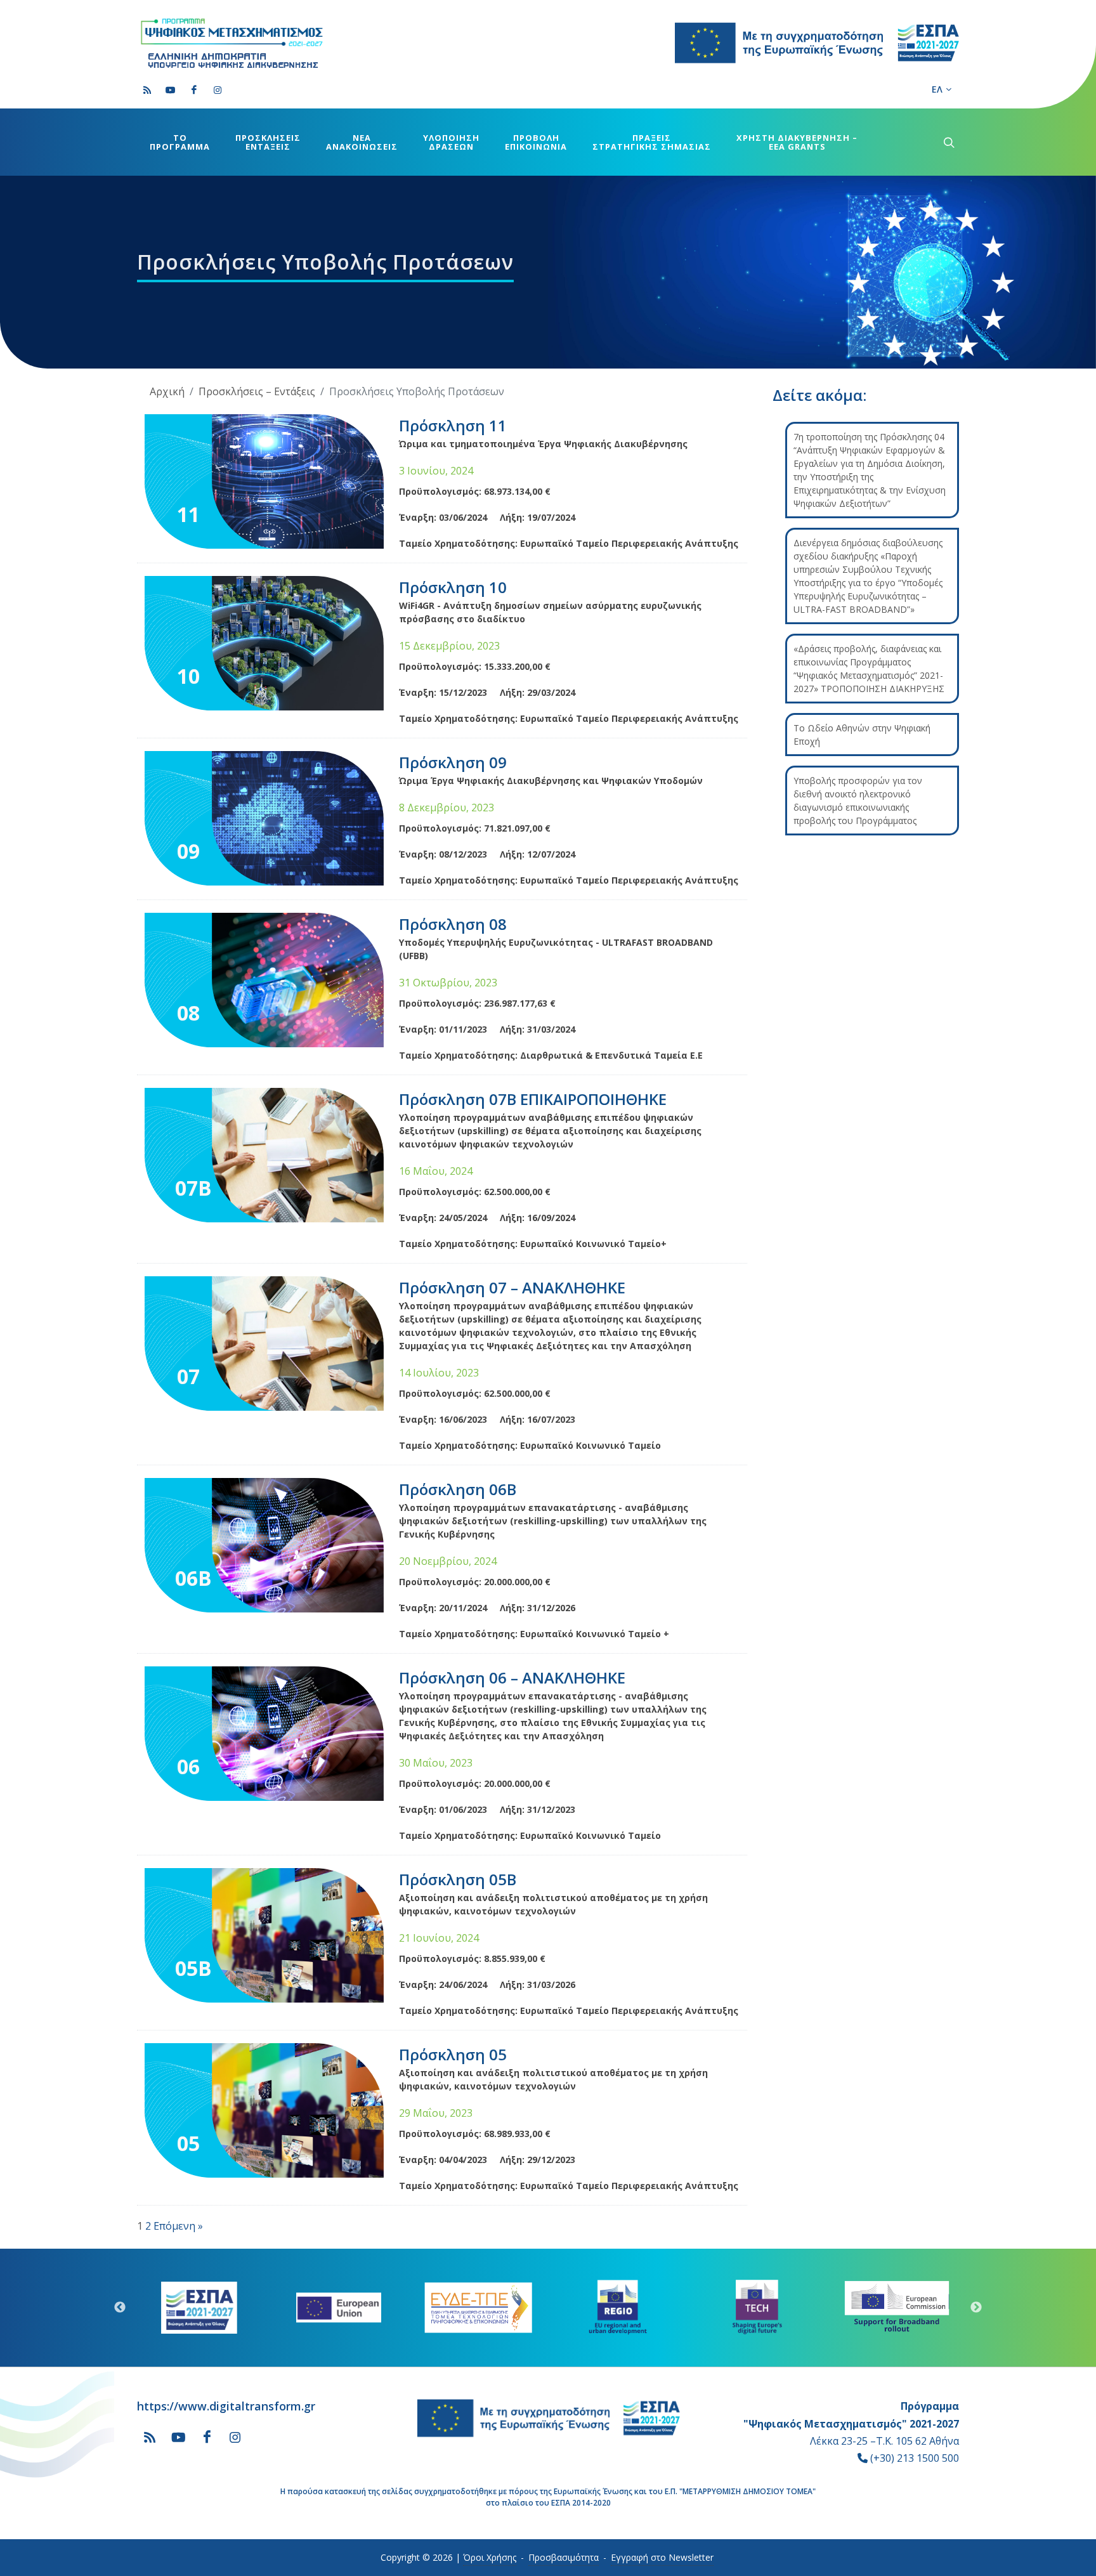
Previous (120, 2308)
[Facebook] (194, 90)
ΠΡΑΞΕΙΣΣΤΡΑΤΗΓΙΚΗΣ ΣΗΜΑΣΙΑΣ (652, 142)
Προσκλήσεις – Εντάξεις (257, 391)
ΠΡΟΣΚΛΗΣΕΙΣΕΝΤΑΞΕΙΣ (268, 142)
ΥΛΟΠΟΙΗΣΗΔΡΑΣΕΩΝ (451, 142)
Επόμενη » (178, 2226)
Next (976, 2308)
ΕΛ (937, 89)
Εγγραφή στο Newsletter (662, 2557)
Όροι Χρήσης (490, 2557)
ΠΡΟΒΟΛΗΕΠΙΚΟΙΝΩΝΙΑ (536, 142)
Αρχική (167, 391)
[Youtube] (171, 90)
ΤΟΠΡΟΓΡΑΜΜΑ (180, 142)
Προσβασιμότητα (564, 2557)
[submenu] (948, 142)
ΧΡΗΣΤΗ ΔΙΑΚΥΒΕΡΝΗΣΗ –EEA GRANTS (797, 142)
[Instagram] (218, 90)
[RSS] (147, 90)
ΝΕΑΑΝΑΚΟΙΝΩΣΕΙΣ (362, 142)
